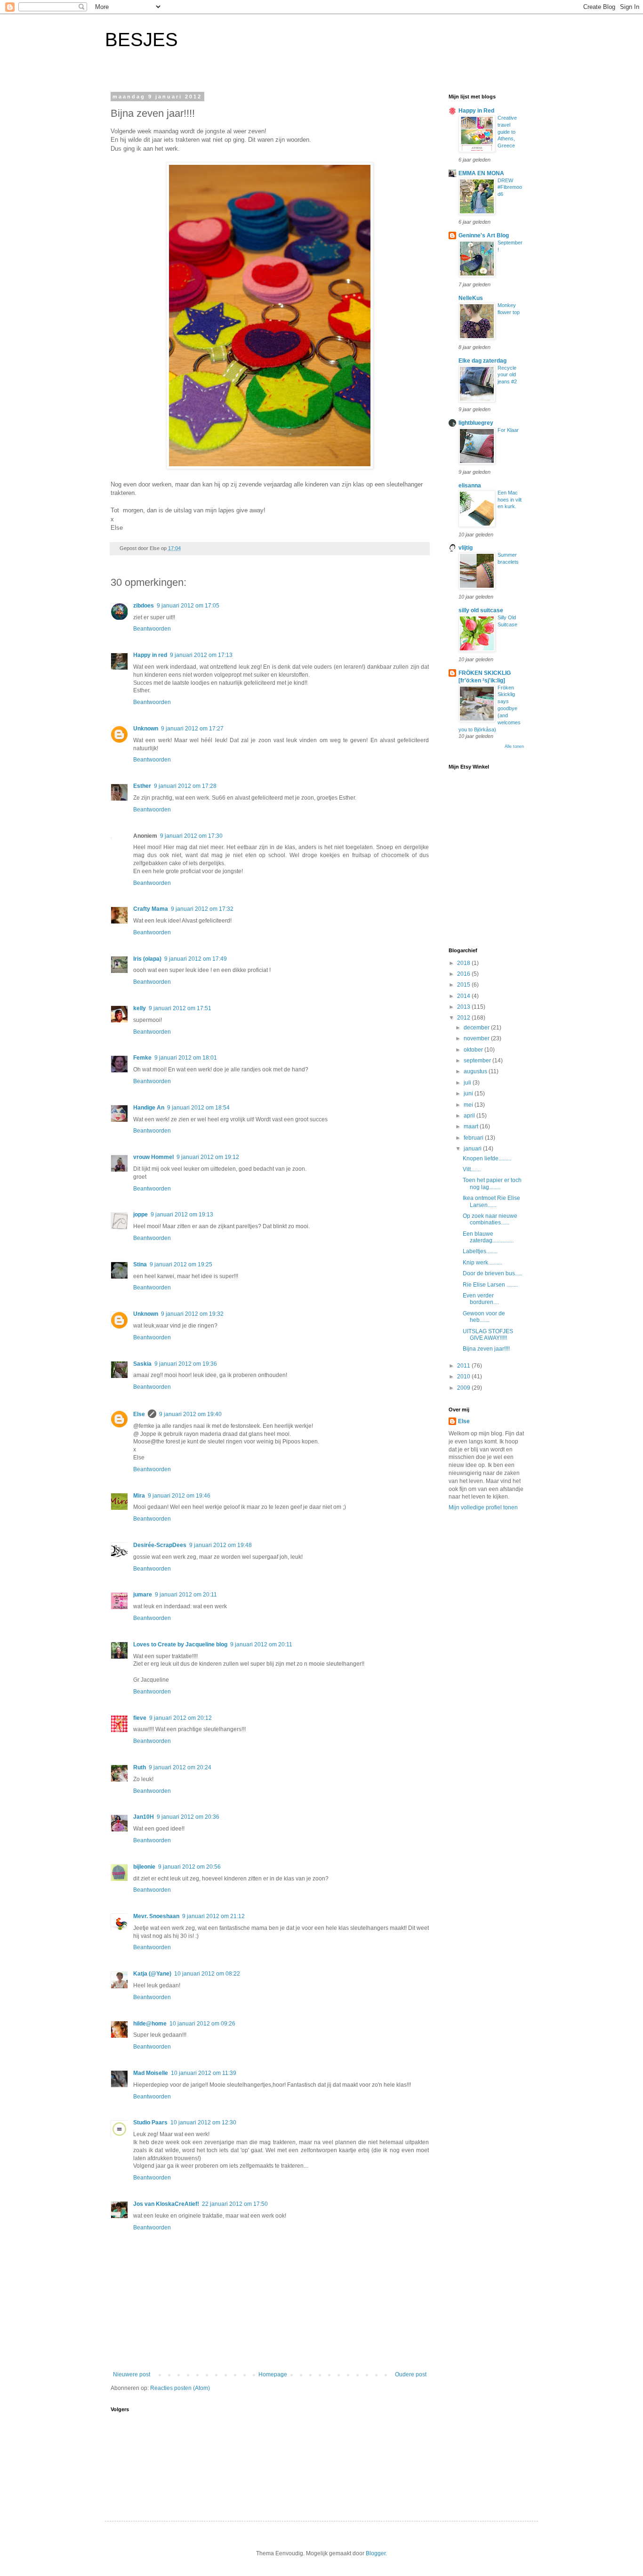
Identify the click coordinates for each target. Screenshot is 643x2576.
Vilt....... (472, 1169)
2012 (464, 1018)
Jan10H (144, 1817)
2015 (464, 985)
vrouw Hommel (153, 1157)
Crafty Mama (151, 909)
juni (469, 1094)
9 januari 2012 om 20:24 (180, 1767)
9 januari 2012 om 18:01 (186, 1058)
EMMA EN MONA (481, 173)
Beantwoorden (152, 629)
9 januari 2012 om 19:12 (208, 1157)
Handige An (149, 1108)
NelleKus (471, 298)
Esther (142, 786)
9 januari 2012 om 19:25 (181, 1264)
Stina (140, 1264)
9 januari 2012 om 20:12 (181, 1718)
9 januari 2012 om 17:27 (192, 729)
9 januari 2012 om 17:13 (201, 655)
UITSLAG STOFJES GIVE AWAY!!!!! (488, 1335)
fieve (140, 1718)
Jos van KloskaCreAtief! (166, 2204)
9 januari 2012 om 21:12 (213, 1916)
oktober (474, 1050)
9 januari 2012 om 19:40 (190, 1414)
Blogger (376, 2553)
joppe (141, 1215)
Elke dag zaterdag (482, 361)
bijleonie (144, 1867)
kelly (140, 1008)
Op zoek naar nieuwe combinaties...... (490, 1219)
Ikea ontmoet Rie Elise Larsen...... (491, 1201)
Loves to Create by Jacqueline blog (180, 1644)
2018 (464, 963)
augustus (476, 1071)
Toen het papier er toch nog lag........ (492, 1183)
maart (472, 1126)
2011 (464, 1366)
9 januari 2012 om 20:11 (186, 1595)
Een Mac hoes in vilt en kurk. (510, 500)
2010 (464, 1377)
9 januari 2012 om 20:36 (188, 1817)
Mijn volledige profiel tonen (483, 1507)
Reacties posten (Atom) (180, 2388)
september (478, 1061)
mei (469, 1105)
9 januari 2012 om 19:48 (221, 1545)
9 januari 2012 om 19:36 (186, 1364)
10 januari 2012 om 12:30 (203, 2122)
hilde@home (150, 2024)
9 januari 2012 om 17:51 (180, 1008)
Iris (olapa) (147, 959)
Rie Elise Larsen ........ (490, 1285)
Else (139, 1414)
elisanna (470, 486)
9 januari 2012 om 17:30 (191, 836)
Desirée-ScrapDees (160, 1545)
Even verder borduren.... (481, 1299)
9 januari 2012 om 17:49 (196, 959)
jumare (143, 1595)
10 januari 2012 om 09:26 (202, 2024)
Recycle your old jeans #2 (507, 375)
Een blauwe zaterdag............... (488, 1237)
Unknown (146, 729)
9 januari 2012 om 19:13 (182, 1215)
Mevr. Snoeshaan (156, 1916)
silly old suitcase (481, 610)
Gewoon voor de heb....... (484, 1317)
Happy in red (150, 655)
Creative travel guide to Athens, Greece (507, 132)
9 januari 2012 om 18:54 (198, 1108)
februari (474, 1138)
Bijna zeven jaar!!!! (486, 1349)
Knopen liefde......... (487, 1158)
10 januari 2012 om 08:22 (207, 1974)
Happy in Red (476, 111)
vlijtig (466, 548)
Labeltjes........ (480, 1251)
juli (468, 1083)
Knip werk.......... (482, 1263)
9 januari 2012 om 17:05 (188, 606)
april (470, 1116)
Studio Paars (150, 2122)
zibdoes (144, 606)
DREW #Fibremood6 (510, 187)
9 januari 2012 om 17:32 (202, 909)
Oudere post (411, 2374)
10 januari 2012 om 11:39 (204, 2073)
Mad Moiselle (151, 2073)
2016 (464, 974)
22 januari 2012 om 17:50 (235, 2204)
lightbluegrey (476, 423)
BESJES (141, 40)
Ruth (140, 1767)
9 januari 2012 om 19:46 (179, 1496)
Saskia (142, 1364)
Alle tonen (514, 746)
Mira (139, 1496)
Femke (142, 1058)
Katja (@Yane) (152, 1974)
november (477, 1038)
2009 (464, 1388)
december (477, 1028)
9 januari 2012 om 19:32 (192, 1314)
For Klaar (508, 430)
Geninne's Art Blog (484, 235)
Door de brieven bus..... (492, 1273)
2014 (464, 996)
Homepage (273, 2374)
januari (473, 1149)
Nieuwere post (132, 2374)
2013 (464, 1007)
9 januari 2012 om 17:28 (185, 786)
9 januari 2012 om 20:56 (189, 1867)
